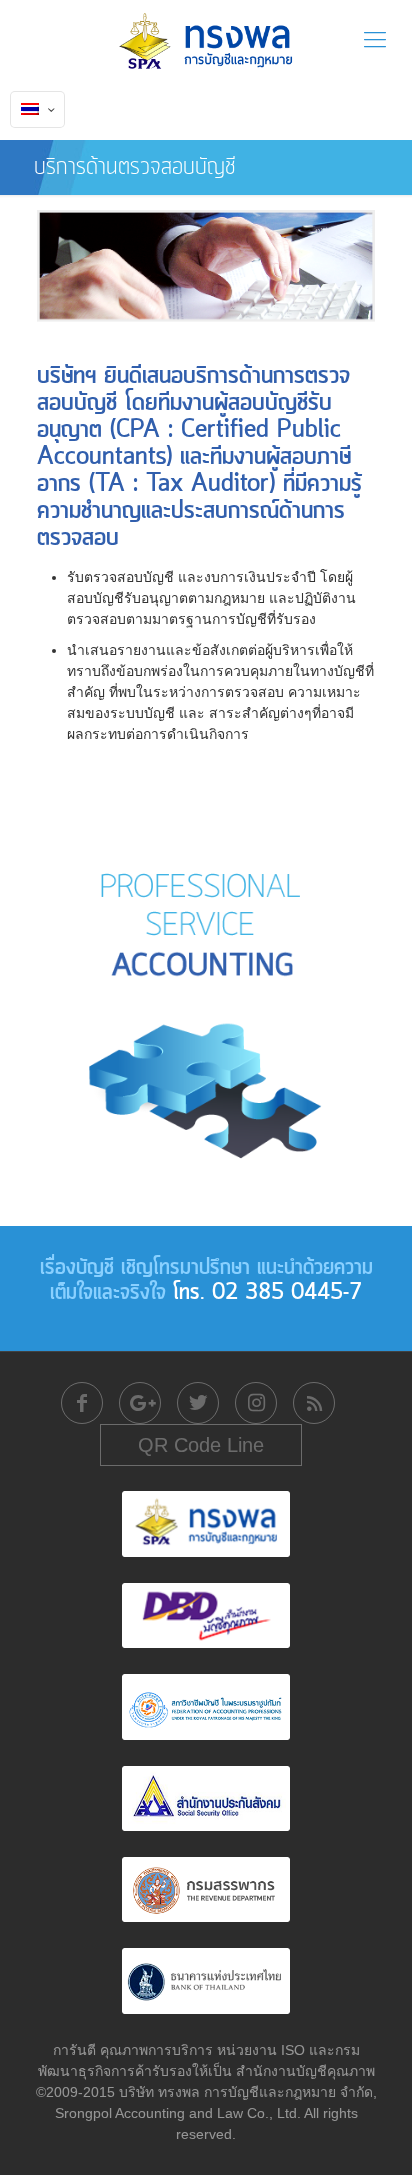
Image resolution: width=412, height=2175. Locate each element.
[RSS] (314, 1403)
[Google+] (140, 1403)
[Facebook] (82, 1403)
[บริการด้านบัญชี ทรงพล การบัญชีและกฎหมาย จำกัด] (206, 40)
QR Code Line (201, 1445)
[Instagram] (256, 1403)
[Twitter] (198, 1403)
